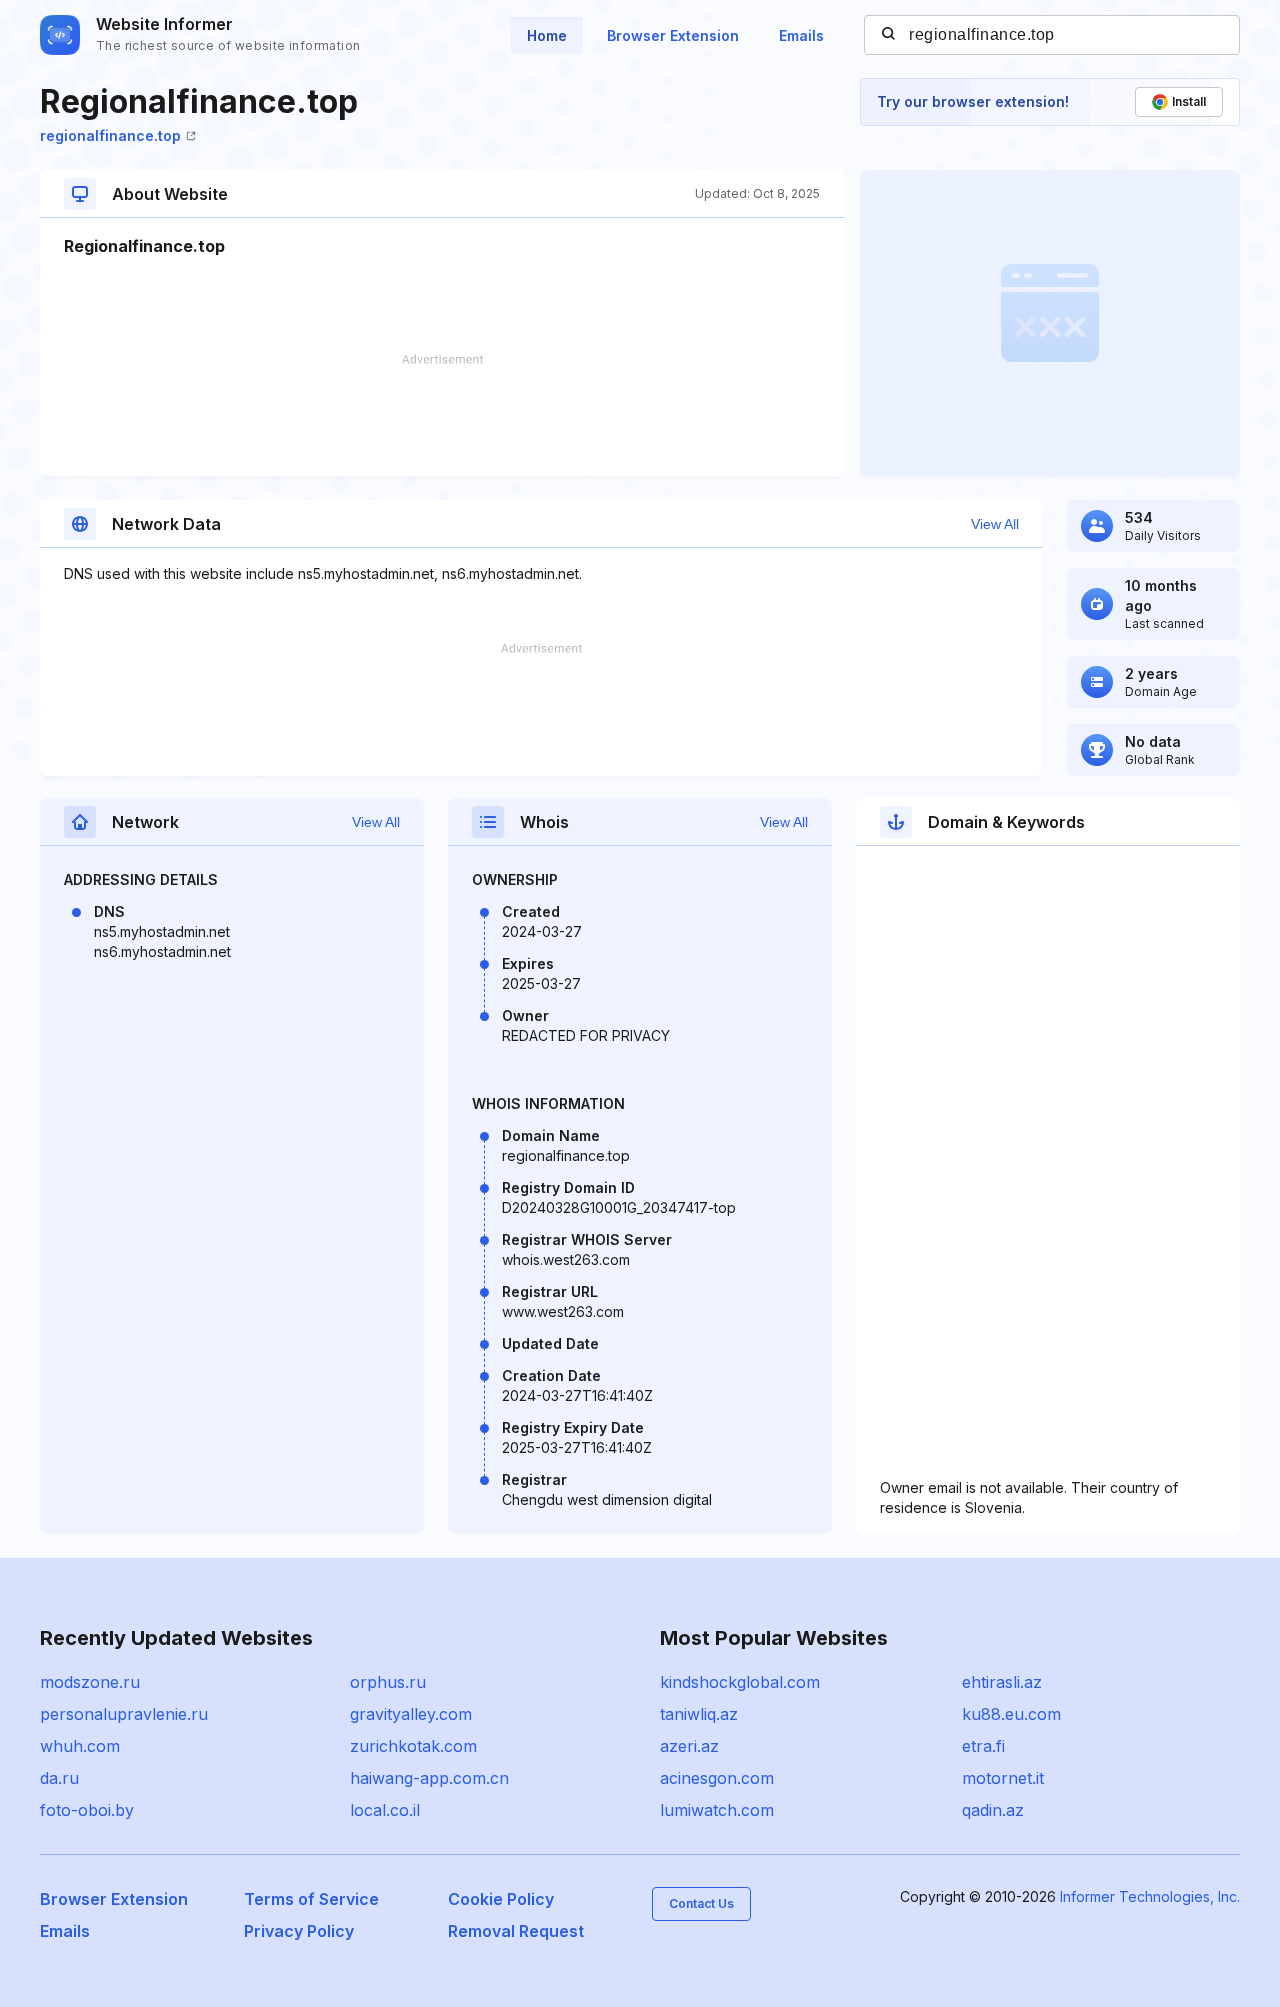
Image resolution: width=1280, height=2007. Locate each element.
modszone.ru (90, 1682)
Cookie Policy (501, 1899)
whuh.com (80, 1746)
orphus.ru (388, 1682)
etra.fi (983, 1746)
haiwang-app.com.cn (429, 1778)
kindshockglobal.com (740, 1682)
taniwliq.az (699, 1714)
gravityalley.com (411, 1714)
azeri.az (689, 1746)
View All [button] (995, 524)
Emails (801, 35)
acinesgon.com (717, 1778)
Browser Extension (673, 35)
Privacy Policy (299, 1931)
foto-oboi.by (87, 1810)
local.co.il (385, 1810)
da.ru (59, 1778)
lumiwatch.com (717, 1810)
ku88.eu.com (1011, 1714)
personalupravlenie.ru (124, 1714)
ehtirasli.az (1002, 1682)
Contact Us (701, 1903)
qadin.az (993, 1810)
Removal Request (516, 1931)
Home (547, 35)
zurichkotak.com (413, 1746)
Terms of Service (311, 1899)
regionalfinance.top (110, 135)
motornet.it (1003, 1778)
